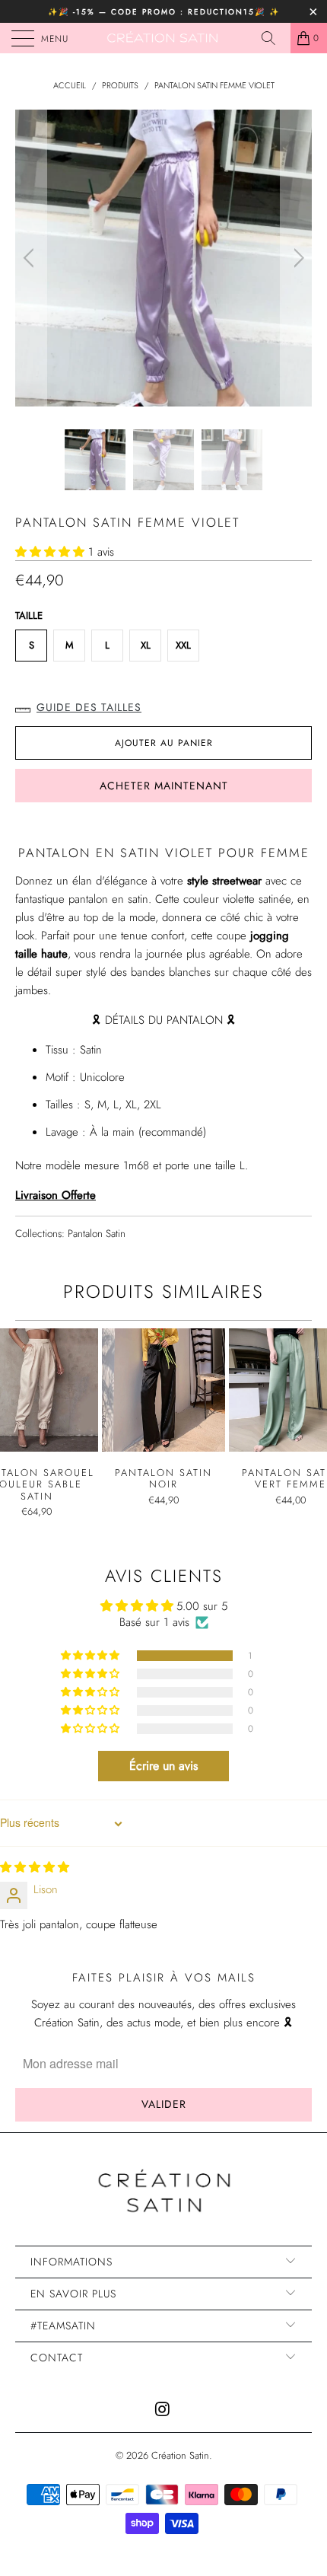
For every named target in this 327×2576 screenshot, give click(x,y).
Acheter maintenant (164, 786)
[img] (35, 1867)
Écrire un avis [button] (163, 1766)
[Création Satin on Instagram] (163, 2410)
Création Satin (180, 2455)
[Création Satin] (164, 38)
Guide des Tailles (89, 707)
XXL (183, 645)
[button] (50, 552)
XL (146, 645)
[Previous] (31, 258)
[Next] (296, 258)
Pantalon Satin (97, 1234)
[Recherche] (274, 38)
